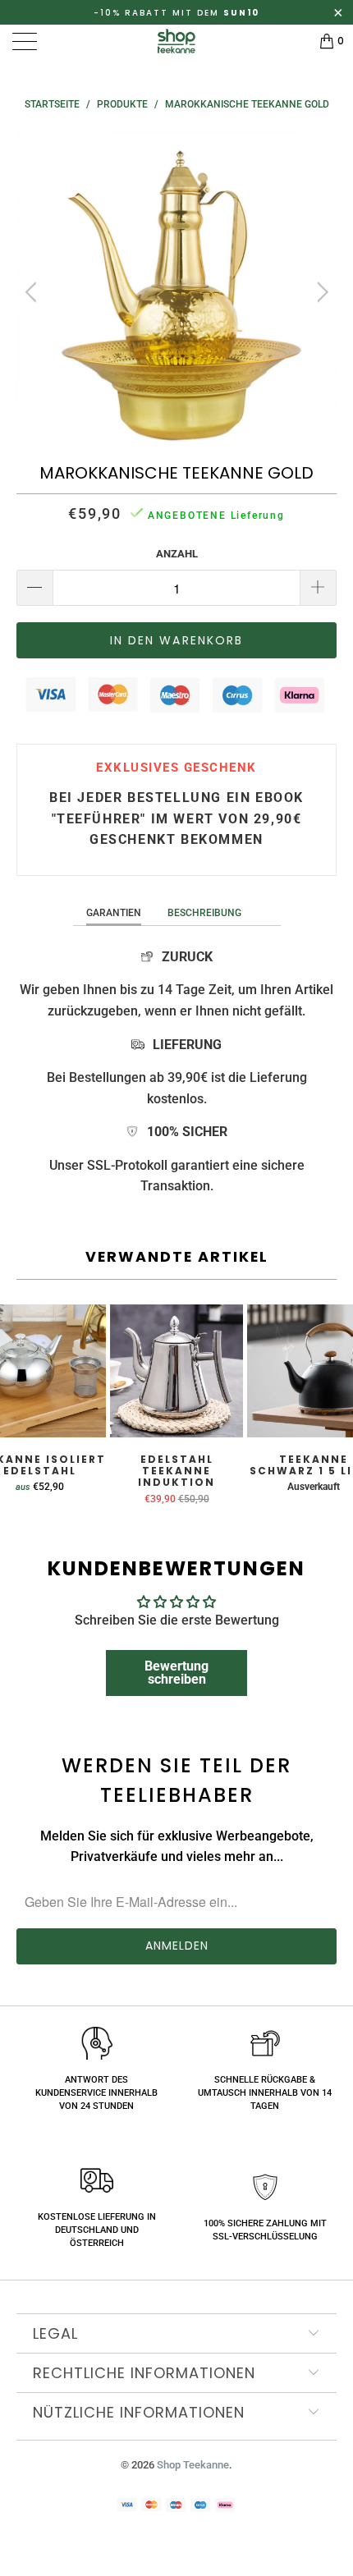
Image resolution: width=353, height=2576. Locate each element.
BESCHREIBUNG (204, 913)
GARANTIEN (114, 913)
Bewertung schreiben (176, 1673)
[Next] (320, 292)
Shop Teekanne (193, 2465)
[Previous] (33, 292)
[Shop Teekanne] (177, 41)
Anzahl (177, 554)
